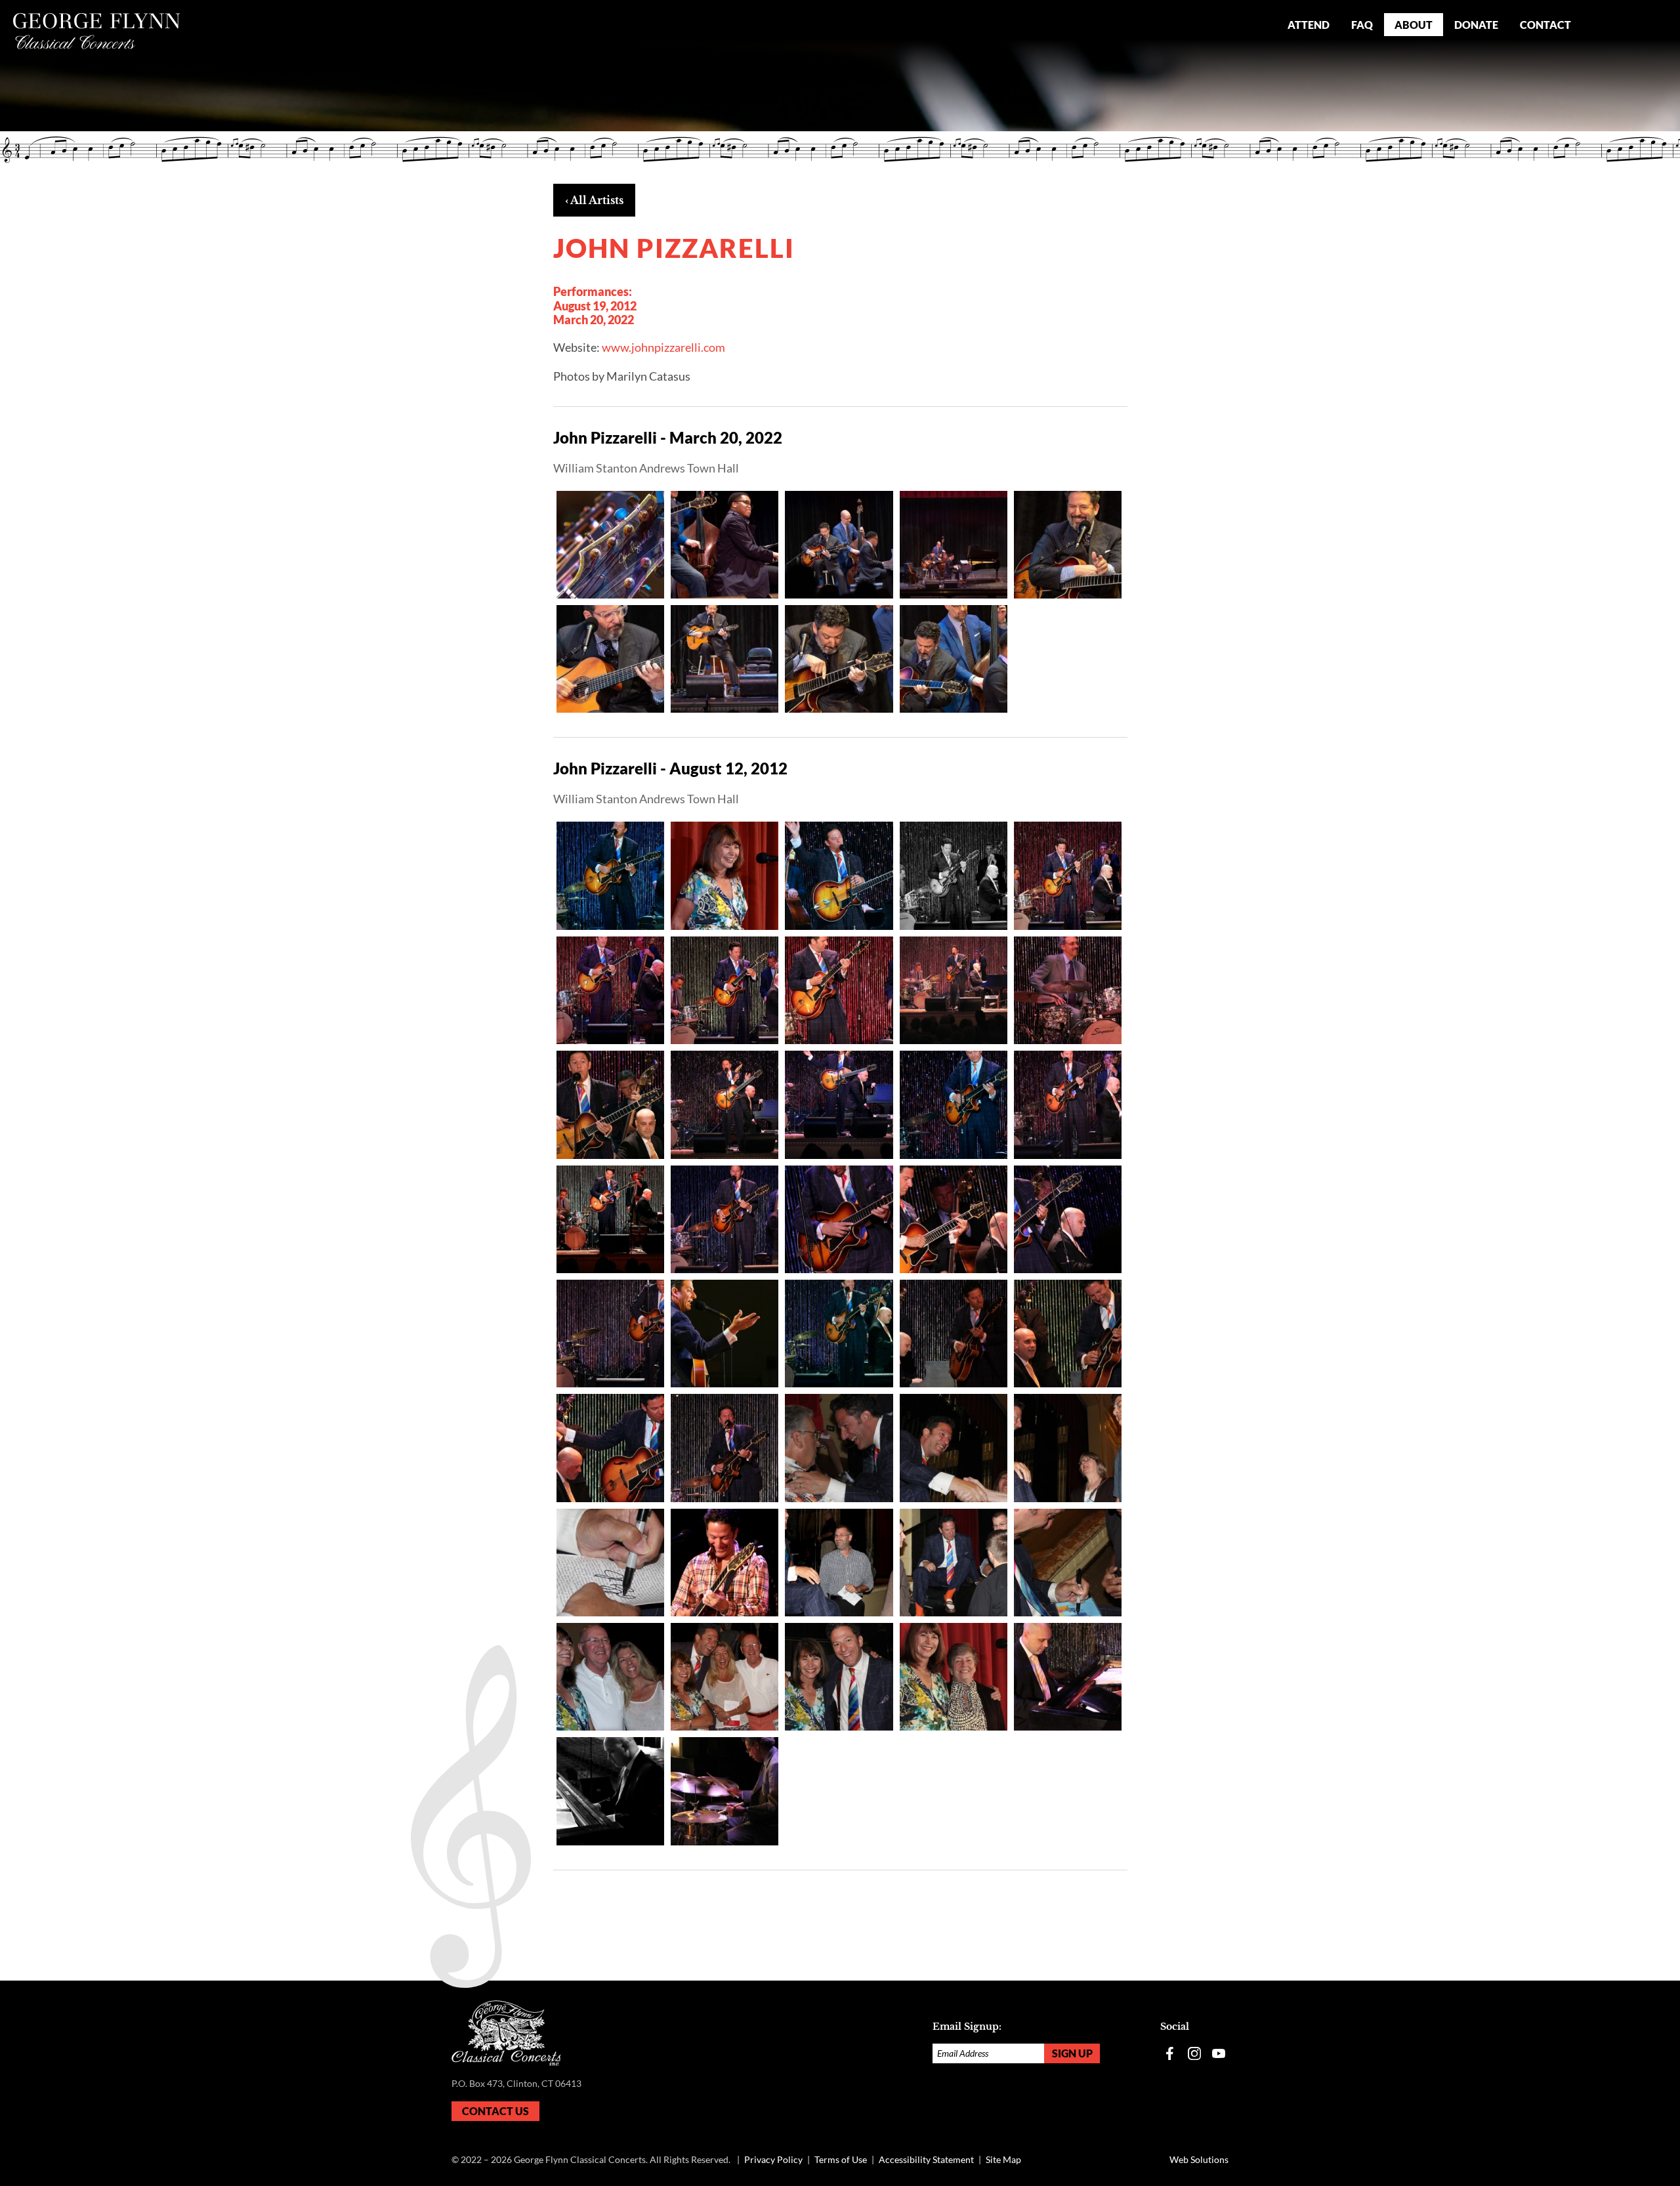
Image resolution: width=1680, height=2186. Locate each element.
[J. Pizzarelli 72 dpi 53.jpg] (610, 1677)
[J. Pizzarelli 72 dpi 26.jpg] (839, 1104)
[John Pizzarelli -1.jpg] (610, 545)
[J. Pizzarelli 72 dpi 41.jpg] (610, 1448)
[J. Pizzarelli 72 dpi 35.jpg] (610, 1334)
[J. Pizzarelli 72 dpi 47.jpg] (954, 1448)
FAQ (1362, 25)
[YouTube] (1219, 2053)
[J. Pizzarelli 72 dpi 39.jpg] (954, 1334)
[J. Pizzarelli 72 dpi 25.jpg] (724, 1104)
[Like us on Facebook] (1170, 2053)
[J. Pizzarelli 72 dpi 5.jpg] (724, 1563)
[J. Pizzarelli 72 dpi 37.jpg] (724, 1334)
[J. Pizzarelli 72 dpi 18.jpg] (610, 990)
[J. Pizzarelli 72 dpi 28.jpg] (1068, 1104)
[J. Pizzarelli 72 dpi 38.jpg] (839, 1334)
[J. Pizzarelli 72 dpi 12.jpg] (724, 875)
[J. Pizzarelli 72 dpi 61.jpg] (954, 1677)
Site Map (1003, 2159)
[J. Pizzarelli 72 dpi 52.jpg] (1068, 1563)
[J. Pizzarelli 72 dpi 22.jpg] (954, 990)
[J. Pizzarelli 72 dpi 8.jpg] (610, 1791)
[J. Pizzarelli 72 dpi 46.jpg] (839, 1448)
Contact (1545, 25)
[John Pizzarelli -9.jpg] (954, 659)
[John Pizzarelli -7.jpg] (724, 659)
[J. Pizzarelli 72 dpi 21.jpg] (839, 990)
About (1414, 25)
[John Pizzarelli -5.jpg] (1068, 545)
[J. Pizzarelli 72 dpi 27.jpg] (954, 1104)
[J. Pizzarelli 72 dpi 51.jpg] (954, 1563)
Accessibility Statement (926, 2159)
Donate (1476, 25)
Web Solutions (1199, 2159)
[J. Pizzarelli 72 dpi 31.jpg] (724, 1219)
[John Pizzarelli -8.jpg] (839, 659)
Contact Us (495, 2111)
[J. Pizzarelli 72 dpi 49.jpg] (610, 1563)
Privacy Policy (773, 2159)
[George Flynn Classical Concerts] (97, 31)
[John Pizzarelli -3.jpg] (839, 545)
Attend (1309, 25)
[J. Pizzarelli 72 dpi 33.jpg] (954, 1219)
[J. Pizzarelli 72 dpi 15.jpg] (839, 875)
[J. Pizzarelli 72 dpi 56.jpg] (839, 1677)
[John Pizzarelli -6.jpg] (610, 659)
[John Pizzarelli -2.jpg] (724, 545)
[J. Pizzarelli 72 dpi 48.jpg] (1068, 1448)
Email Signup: (967, 2027)
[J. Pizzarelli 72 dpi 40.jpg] (1068, 1334)
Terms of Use (841, 2159)
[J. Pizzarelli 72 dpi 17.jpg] (1068, 875)
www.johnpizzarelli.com (663, 347)
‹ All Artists (594, 200)
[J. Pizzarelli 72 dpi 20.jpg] (724, 990)
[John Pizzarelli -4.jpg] (954, 545)
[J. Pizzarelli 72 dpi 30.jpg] (610, 1219)
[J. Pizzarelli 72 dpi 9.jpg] (724, 1791)
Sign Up (1072, 2053)
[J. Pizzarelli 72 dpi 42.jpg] (724, 1448)
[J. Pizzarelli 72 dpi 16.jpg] (954, 875)
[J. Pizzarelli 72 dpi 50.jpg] (839, 1563)
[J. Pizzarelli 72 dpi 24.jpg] (610, 1104)
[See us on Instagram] (1194, 2053)
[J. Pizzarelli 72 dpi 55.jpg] (724, 1677)
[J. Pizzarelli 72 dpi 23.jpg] (1068, 990)
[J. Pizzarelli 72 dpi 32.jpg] (839, 1219)
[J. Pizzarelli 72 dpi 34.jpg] (1068, 1219)
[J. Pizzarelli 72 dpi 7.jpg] (1068, 1677)
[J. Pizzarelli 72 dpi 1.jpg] (610, 875)
